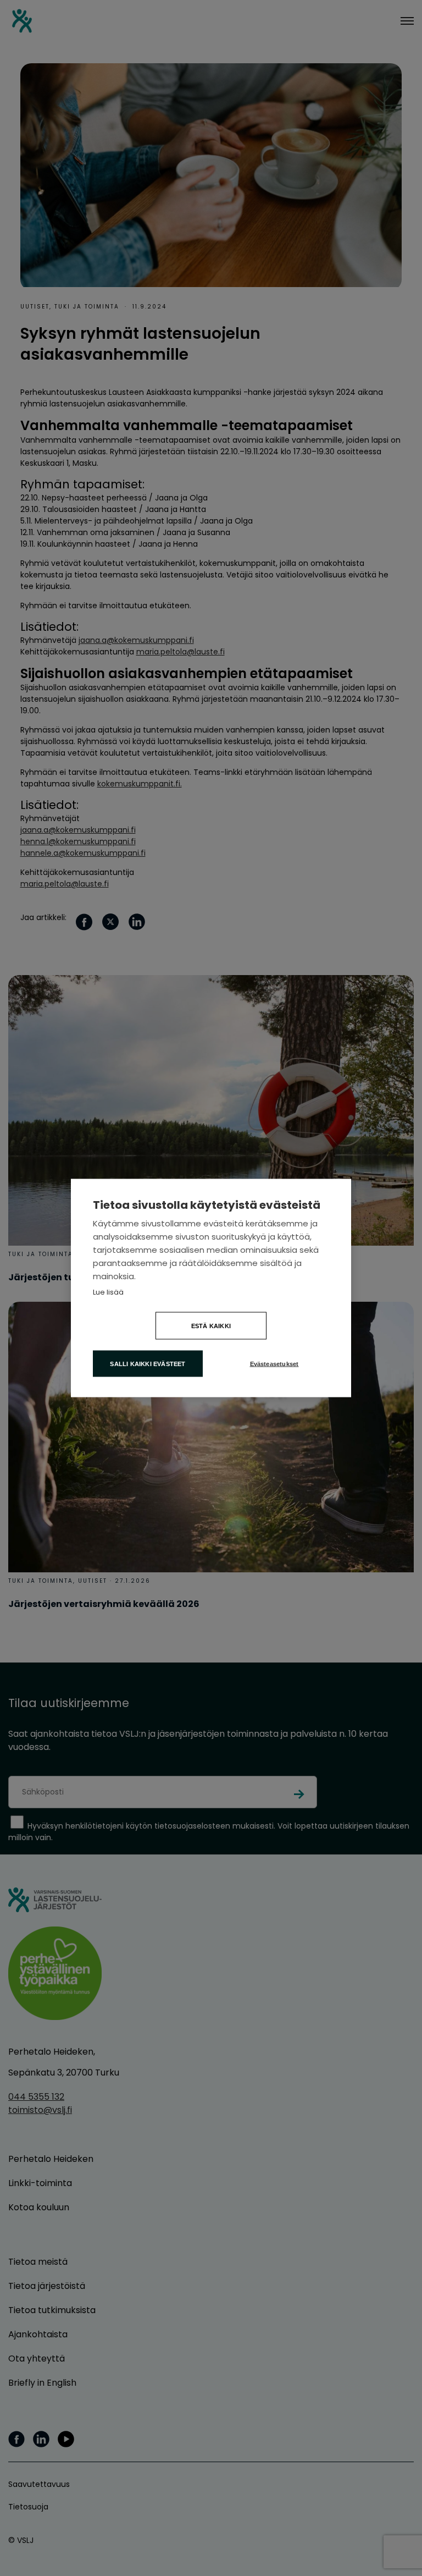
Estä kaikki (211, 1326)
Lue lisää (108, 1292)
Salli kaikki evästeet (148, 1364)
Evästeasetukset (274, 1364)
